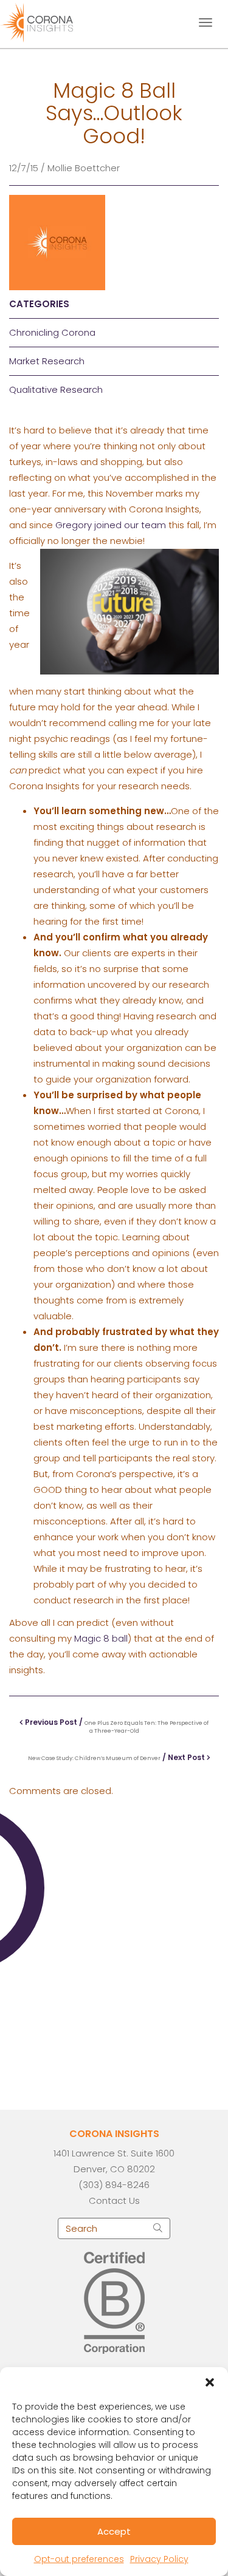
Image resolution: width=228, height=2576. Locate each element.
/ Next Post (117, 1757)
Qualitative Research (56, 389)
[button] (210, 2382)
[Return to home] (47, 21)
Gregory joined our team (111, 525)
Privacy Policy (159, 2559)
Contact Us (114, 2200)
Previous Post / (116, 1726)
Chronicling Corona (52, 332)
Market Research (47, 361)
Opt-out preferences (79, 2559)
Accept (114, 2531)
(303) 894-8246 (114, 2185)
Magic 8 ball (101, 1638)
